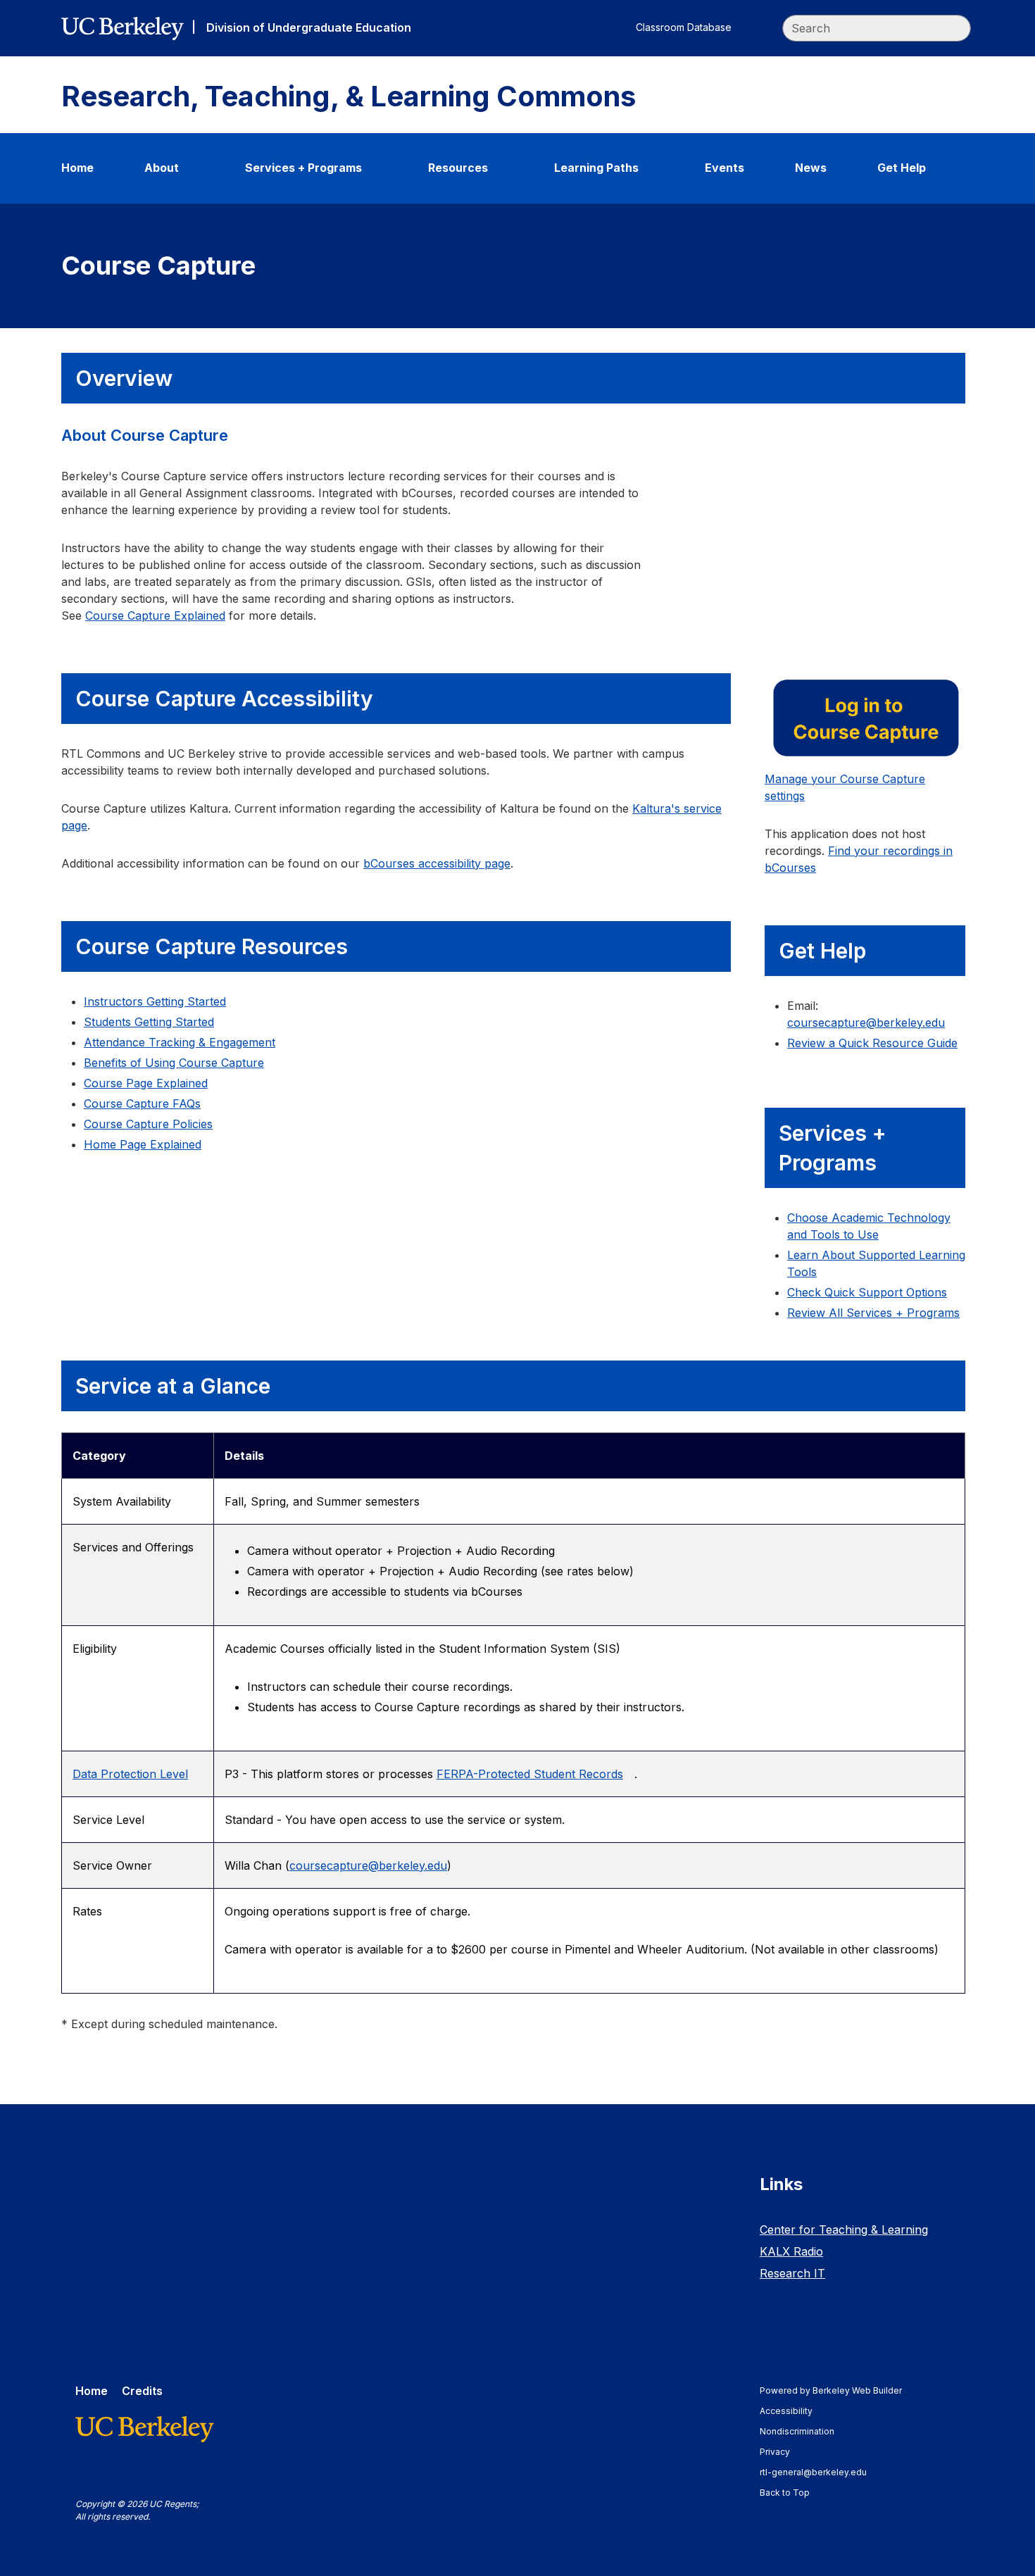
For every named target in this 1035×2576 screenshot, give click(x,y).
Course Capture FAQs (142, 1103)
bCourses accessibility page (437, 863)
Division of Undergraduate (309, 27)
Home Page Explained (143, 1144)
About (162, 168)
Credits (142, 2391)
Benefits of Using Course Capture (174, 1063)
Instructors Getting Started (155, 1001)
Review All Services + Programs (873, 1313)
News (811, 168)
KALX (791, 2251)
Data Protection (130, 1774)
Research (792, 2273)
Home (77, 168)
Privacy (782, 2452)
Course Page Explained (146, 1083)
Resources (458, 168)
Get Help (902, 168)
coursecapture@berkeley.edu (368, 1865)
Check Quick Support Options (867, 1292)
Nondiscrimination (804, 2431)
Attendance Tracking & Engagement (180, 1042)
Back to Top (785, 2493)
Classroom (684, 27)
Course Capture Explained (155, 615)
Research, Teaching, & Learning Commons (349, 96)
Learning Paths (596, 168)
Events (724, 168)
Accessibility (793, 2411)
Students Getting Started (149, 1022)
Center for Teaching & (844, 2230)
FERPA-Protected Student (530, 1774)
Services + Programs (303, 168)
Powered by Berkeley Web (831, 2390)
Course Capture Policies (148, 1124)
